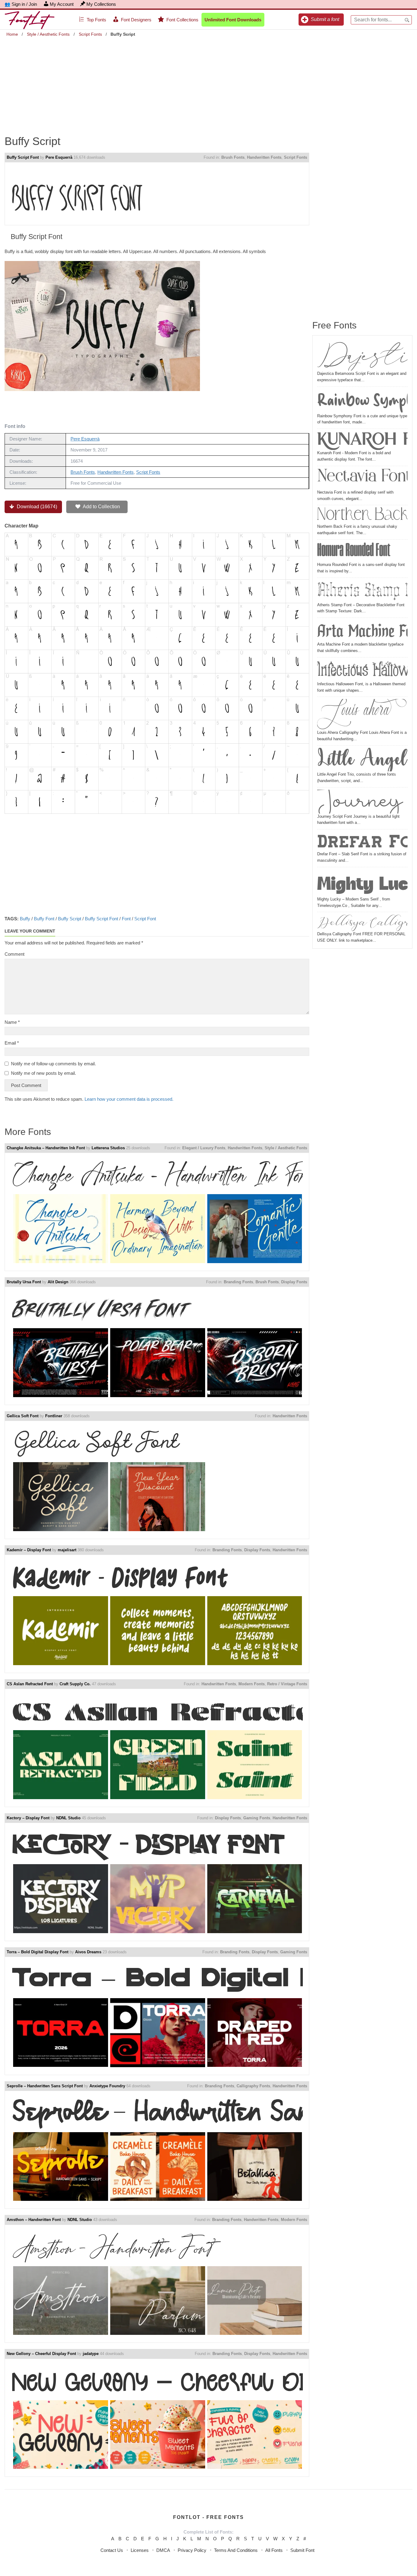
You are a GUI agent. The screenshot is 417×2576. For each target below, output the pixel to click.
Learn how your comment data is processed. (129, 1099)
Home (12, 34)
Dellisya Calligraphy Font (362, 923)
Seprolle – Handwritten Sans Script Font (45, 2086)
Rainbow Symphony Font (362, 401)
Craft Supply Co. (75, 1684)
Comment (15, 954)
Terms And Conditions (236, 2550)
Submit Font (302, 2550)
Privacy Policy (192, 2550)
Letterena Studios (108, 1148)
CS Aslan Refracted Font (30, 1684)
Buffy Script (70, 919)
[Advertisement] (209, 82)
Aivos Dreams (88, 1952)
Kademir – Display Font (29, 1550)
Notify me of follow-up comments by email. (53, 1064)
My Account (62, 4)
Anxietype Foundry (107, 2086)
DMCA (163, 2550)
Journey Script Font (362, 802)
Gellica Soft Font (23, 1416)
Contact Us (112, 2550)
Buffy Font (44, 919)
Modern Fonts (252, 1684)
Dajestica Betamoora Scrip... (362, 355)
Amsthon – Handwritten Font (34, 2220)
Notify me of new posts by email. (44, 1073)
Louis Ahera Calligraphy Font (362, 714)
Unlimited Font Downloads (233, 20)
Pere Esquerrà (59, 157)
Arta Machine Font (362, 631)
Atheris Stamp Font (362, 591)
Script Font (145, 919)
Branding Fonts (238, 1282)
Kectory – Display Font (28, 1818)
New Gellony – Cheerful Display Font (41, 2354)
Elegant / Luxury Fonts (204, 1148)
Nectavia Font (362, 479)
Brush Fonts (233, 157)
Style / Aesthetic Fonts (48, 34)
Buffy (25, 919)
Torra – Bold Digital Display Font (38, 1952)
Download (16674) (36, 507)
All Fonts (274, 2550)
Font (126, 919)
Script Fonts (90, 34)
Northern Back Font (362, 515)
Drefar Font (362, 841)
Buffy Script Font (23, 157)
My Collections (101, 4)
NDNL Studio (68, 1818)
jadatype (91, 2354)
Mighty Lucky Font (362, 883)
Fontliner (54, 1416)
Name (12, 1022)
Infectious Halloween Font (362, 670)
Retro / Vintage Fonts (287, 1684)
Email (12, 1043)
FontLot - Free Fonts (209, 2517)
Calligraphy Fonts (253, 2086)
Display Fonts (294, 1282)
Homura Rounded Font (354, 552)
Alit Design (58, 1282)
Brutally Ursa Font (24, 1282)
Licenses (140, 2550)
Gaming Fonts (257, 1818)
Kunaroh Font (362, 440)
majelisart (67, 1550)
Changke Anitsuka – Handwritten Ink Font (46, 1148)
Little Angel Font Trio (362, 760)
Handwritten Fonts (264, 157)
